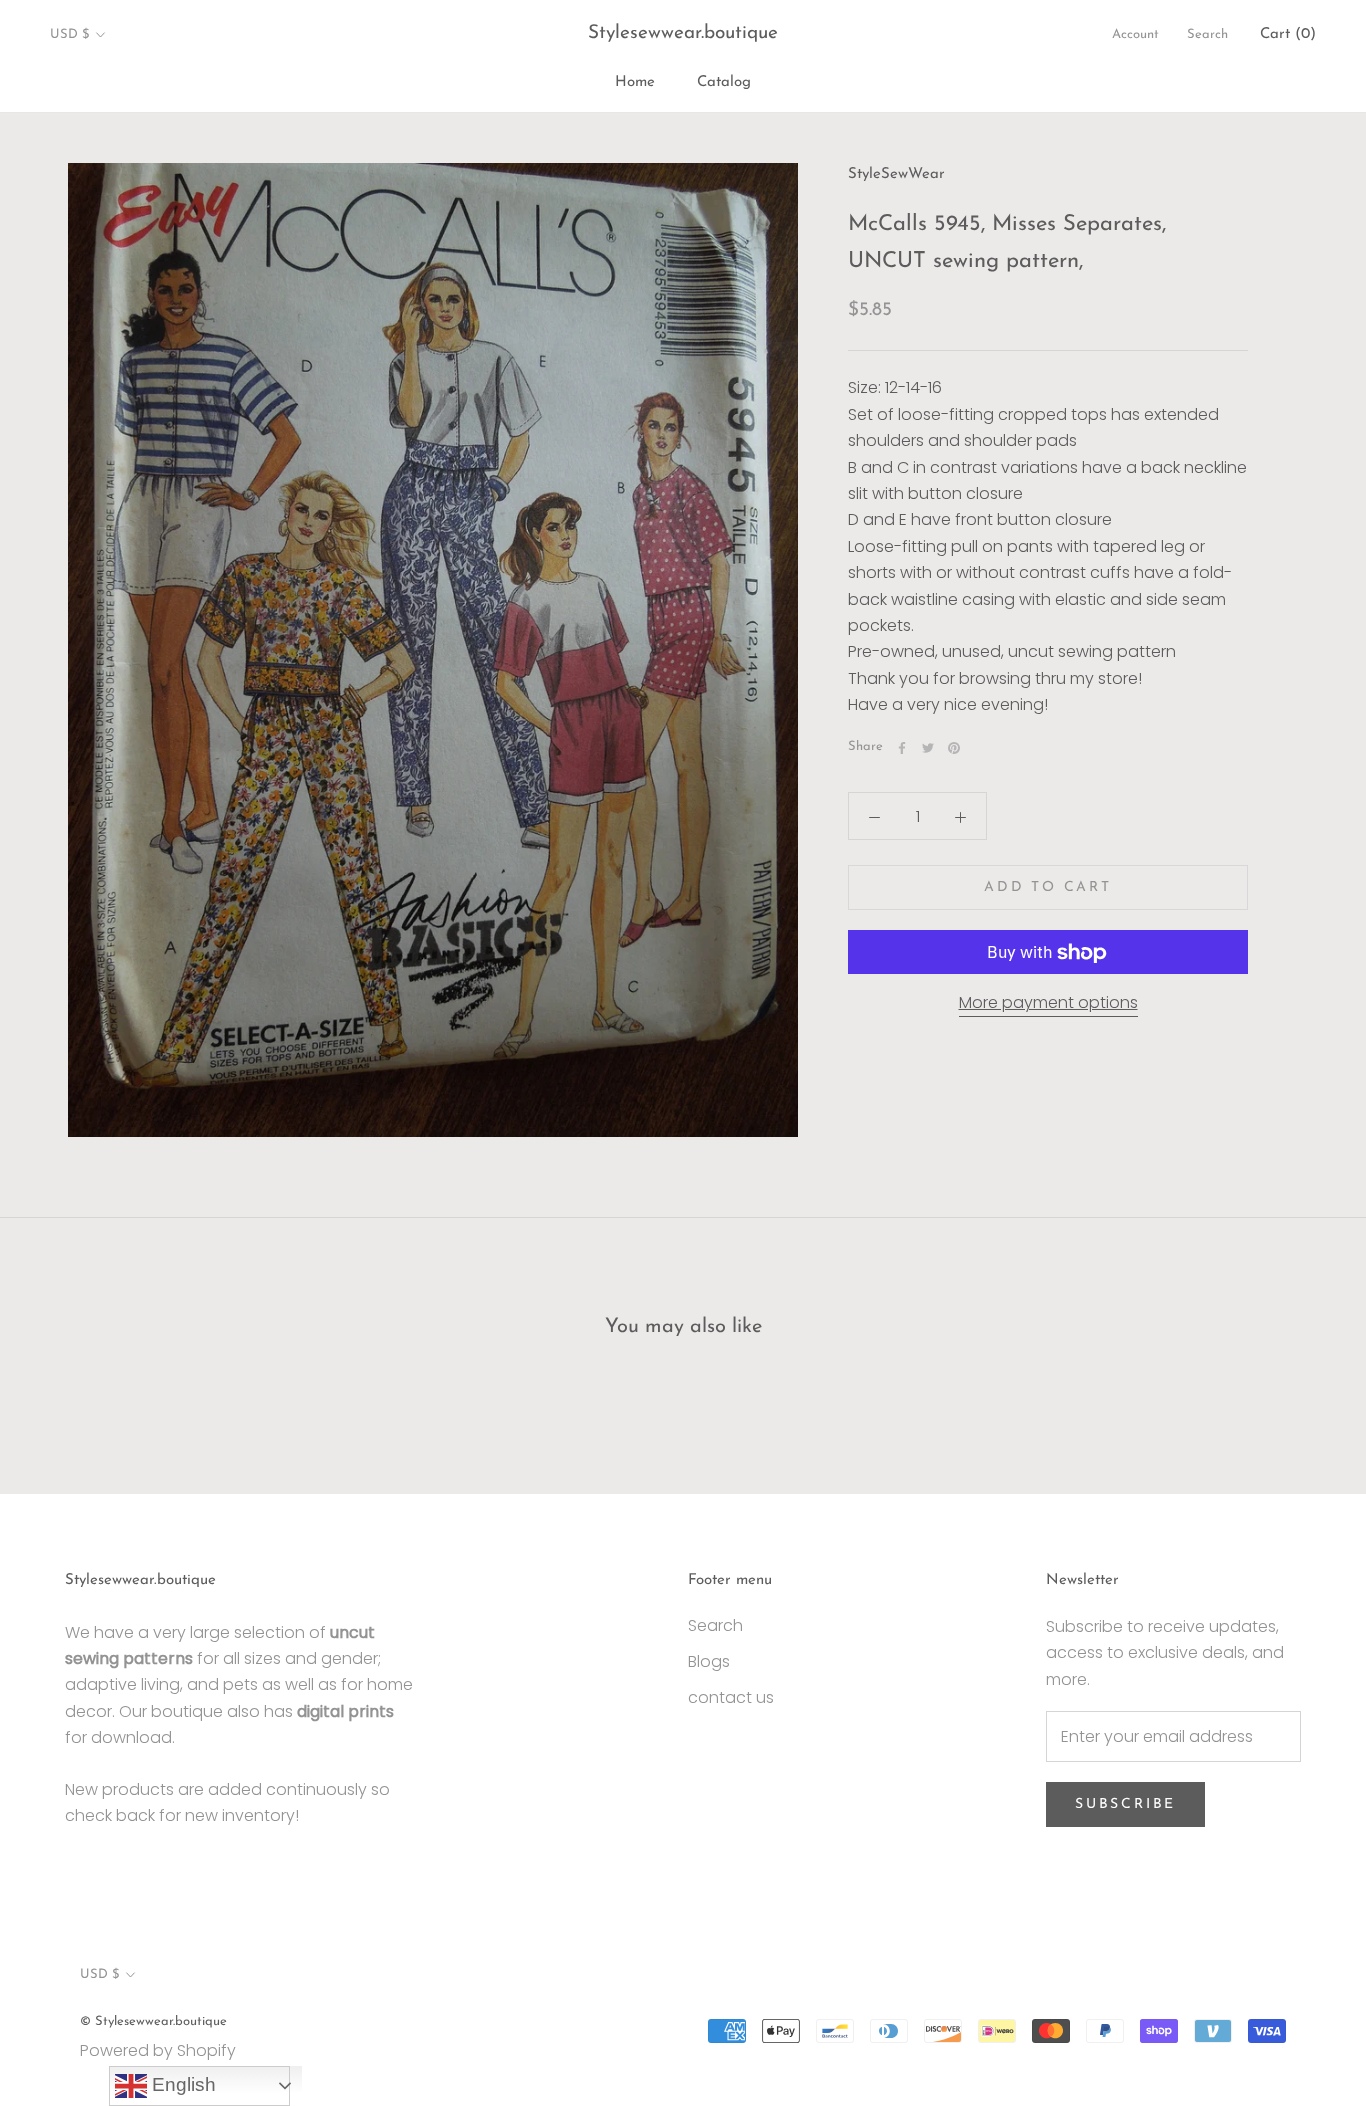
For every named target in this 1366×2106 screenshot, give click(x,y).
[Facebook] (902, 748)
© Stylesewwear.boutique (153, 2021)
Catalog (724, 82)
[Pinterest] (954, 748)
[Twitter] (928, 748)
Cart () (1288, 34)
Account (1135, 34)
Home (635, 82)
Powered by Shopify (158, 2050)
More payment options (1048, 1003)
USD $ (69, 34)
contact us (731, 1697)
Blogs (709, 1661)
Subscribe (1125, 1804)
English (181, 2084)
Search (1207, 34)
